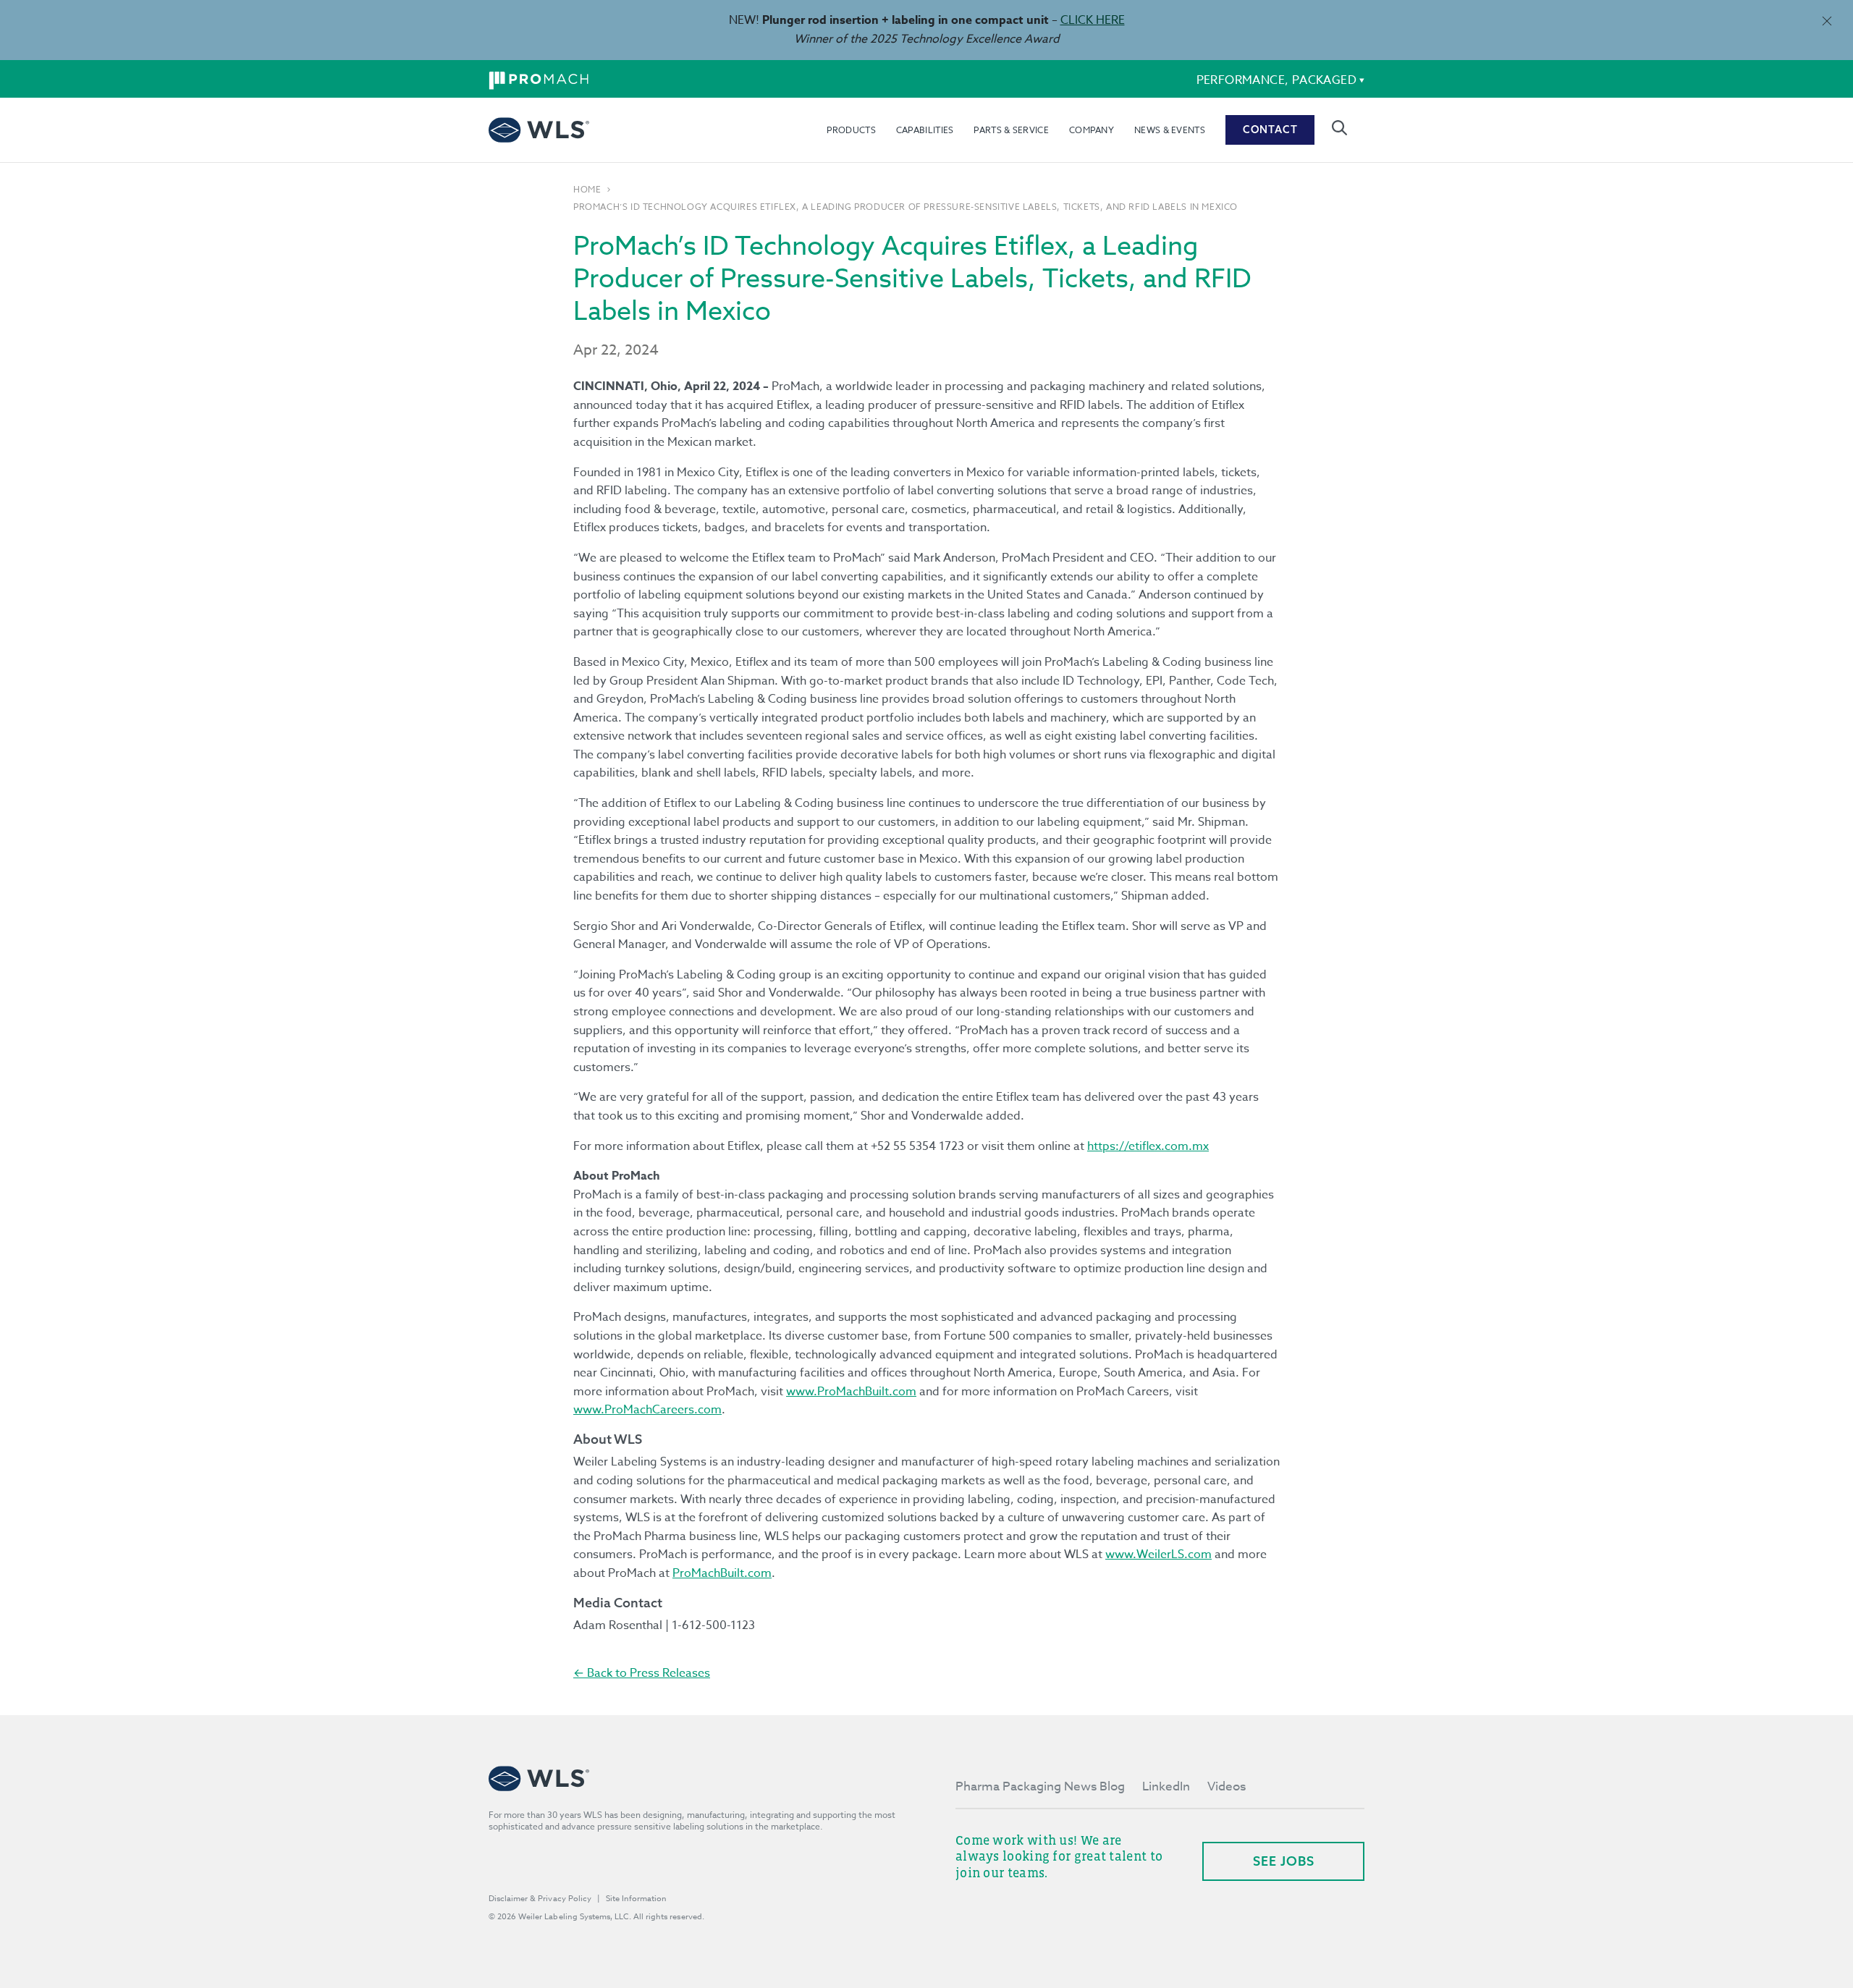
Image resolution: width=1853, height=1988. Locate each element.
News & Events (1170, 130)
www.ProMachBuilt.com (851, 1392)
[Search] (1339, 128)
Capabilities (925, 130)
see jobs (1284, 1861)
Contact (1270, 130)
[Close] (1827, 21)
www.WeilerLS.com (1158, 1555)
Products (851, 130)
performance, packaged (1276, 80)
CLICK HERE (1093, 20)
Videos (1227, 1786)
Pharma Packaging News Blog (1040, 1786)
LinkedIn (1166, 1786)
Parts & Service (1011, 130)
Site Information (636, 1899)
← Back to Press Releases (642, 1673)
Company (1092, 130)
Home (587, 190)
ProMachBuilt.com (722, 1573)
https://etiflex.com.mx (1148, 1146)
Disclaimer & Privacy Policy (540, 1899)
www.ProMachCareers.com (647, 1410)
